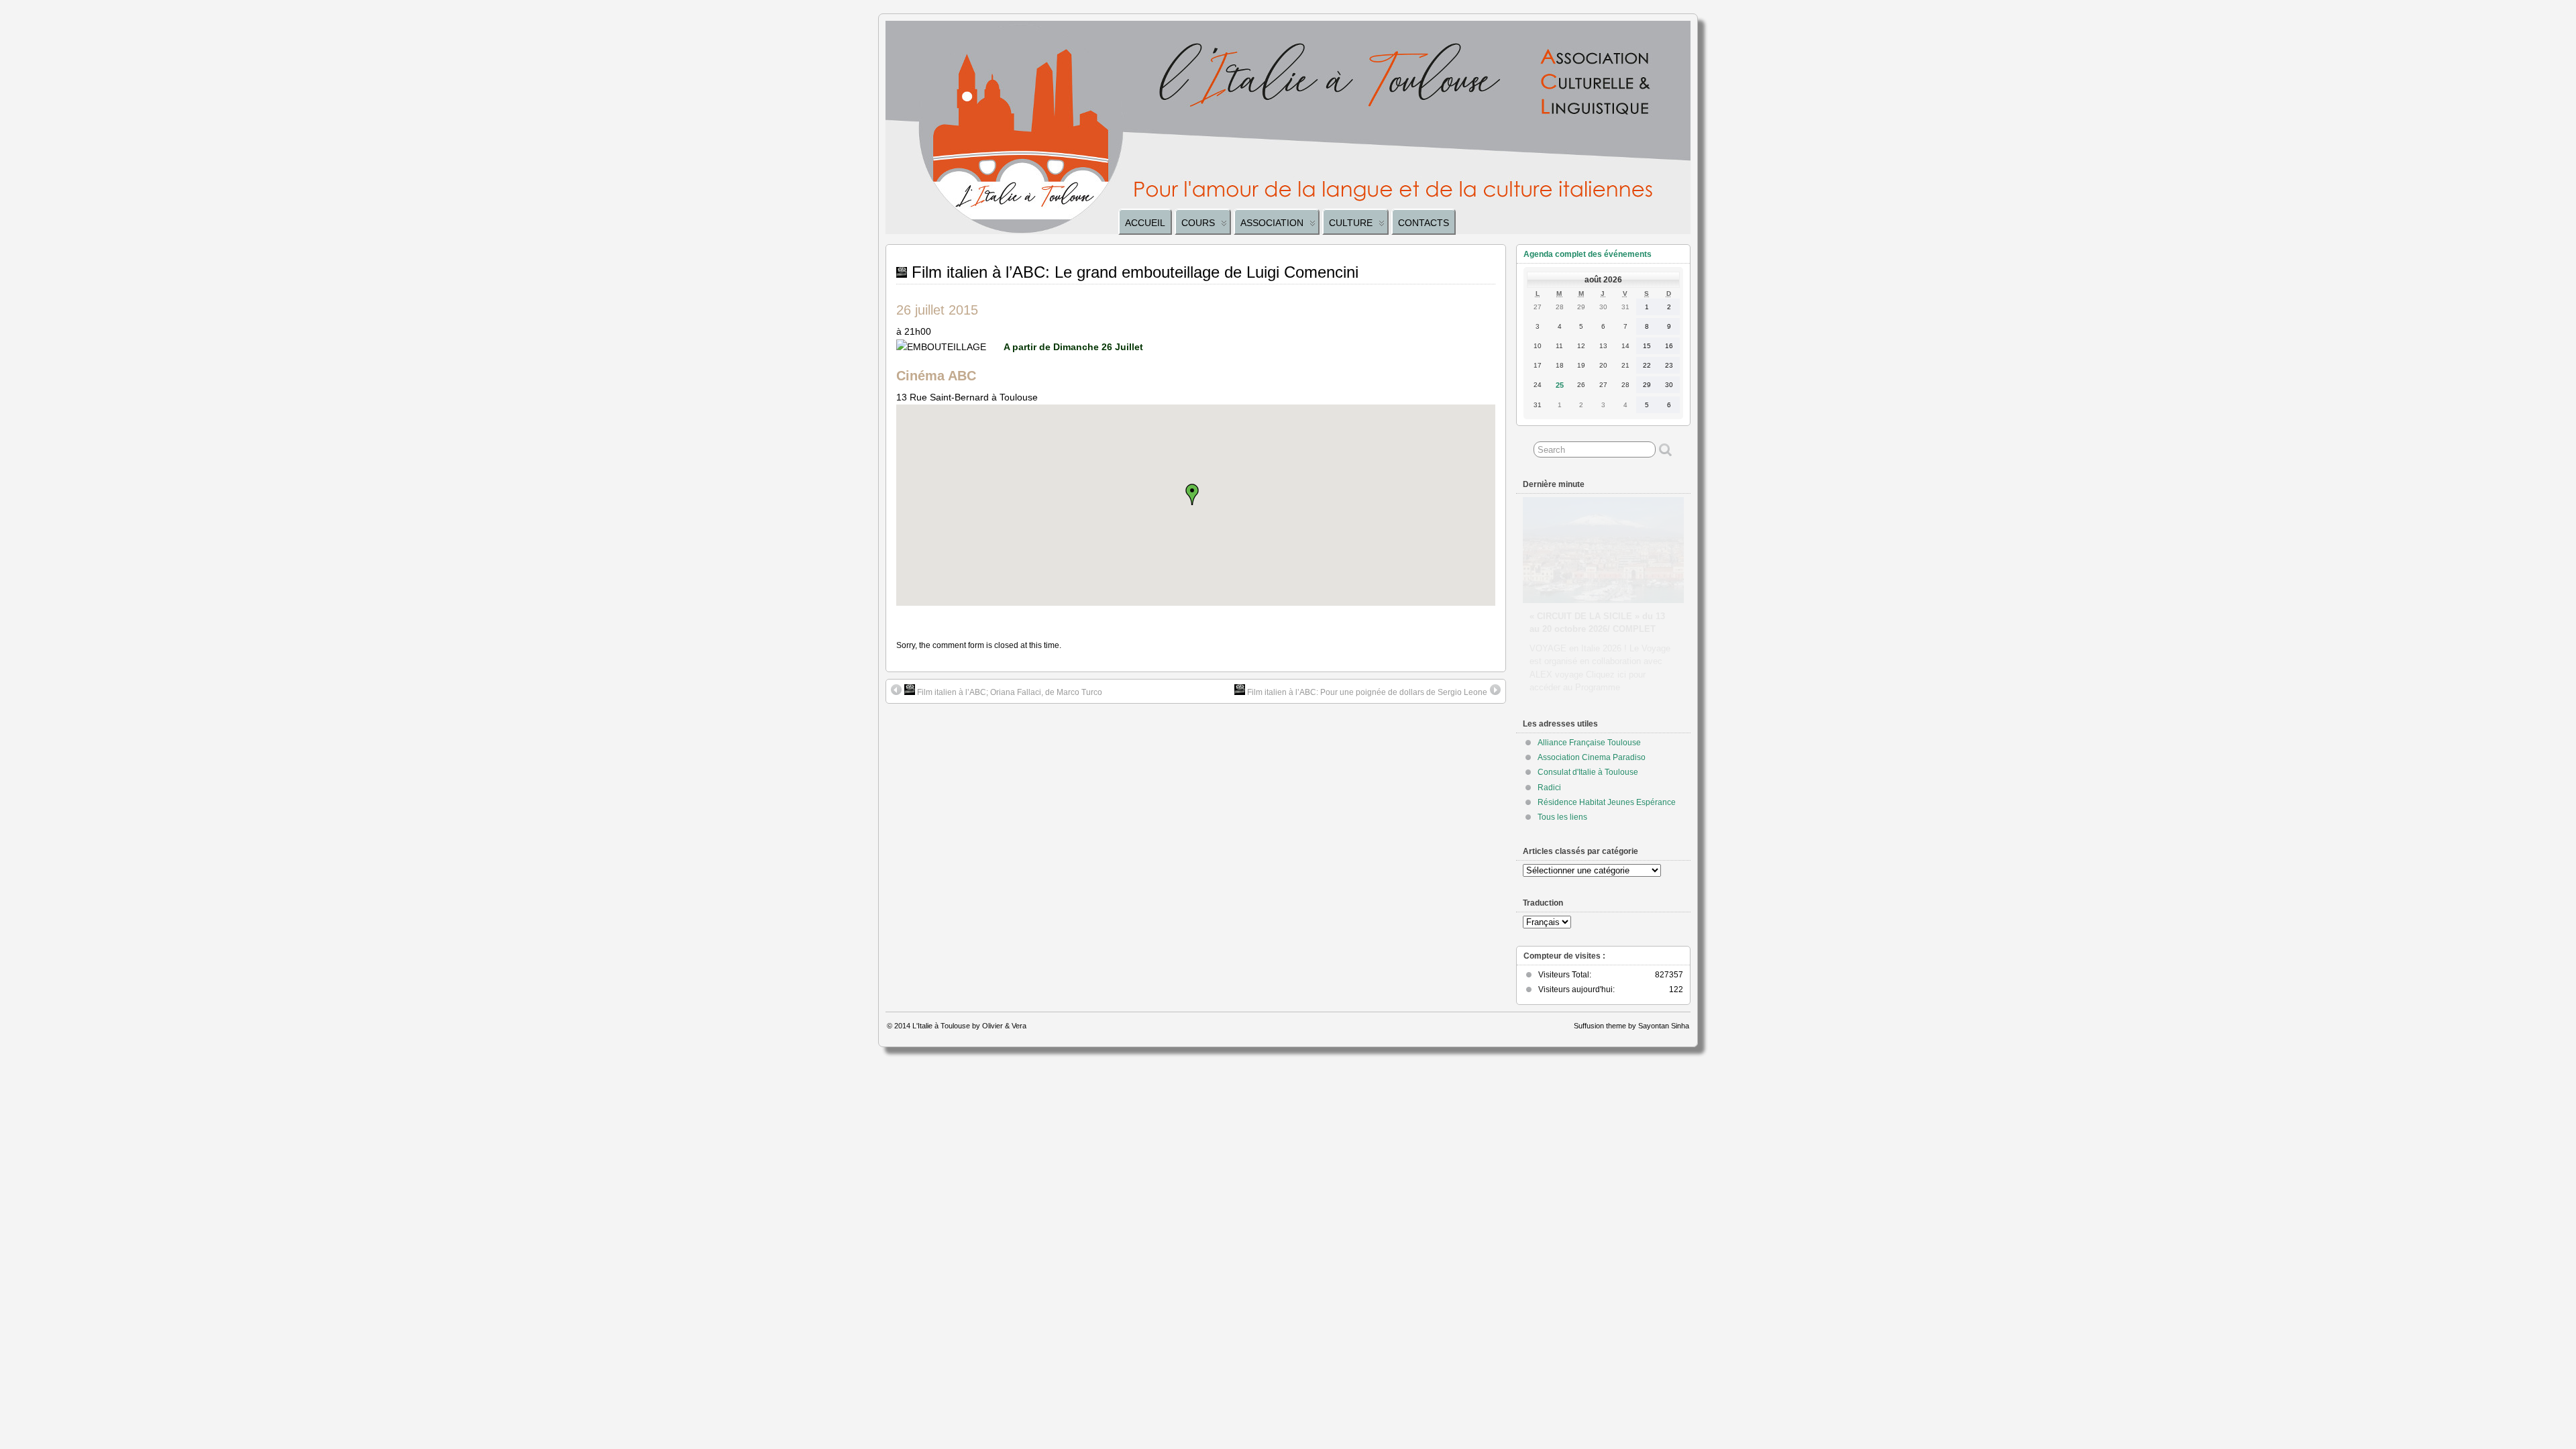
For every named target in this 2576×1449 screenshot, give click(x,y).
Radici (1549, 788)
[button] (1196, 494)
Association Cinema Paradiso (1592, 757)
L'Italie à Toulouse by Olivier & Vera (969, 1026)
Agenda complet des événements (1588, 254)
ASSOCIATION (1272, 223)
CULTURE (1351, 223)
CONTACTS (1424, 223)
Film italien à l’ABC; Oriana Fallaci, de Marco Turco (1009, 692)
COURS (1198, 223)
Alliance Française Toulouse (1589, 743)
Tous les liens (1562, 817)
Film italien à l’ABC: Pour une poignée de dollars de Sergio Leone (1366, 692)
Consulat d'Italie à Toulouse (1588, 772)
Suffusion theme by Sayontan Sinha (1631, 1026)
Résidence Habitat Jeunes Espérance (1607, 802)
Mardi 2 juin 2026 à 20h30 (1582, 603)
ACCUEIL (1145, 223)
